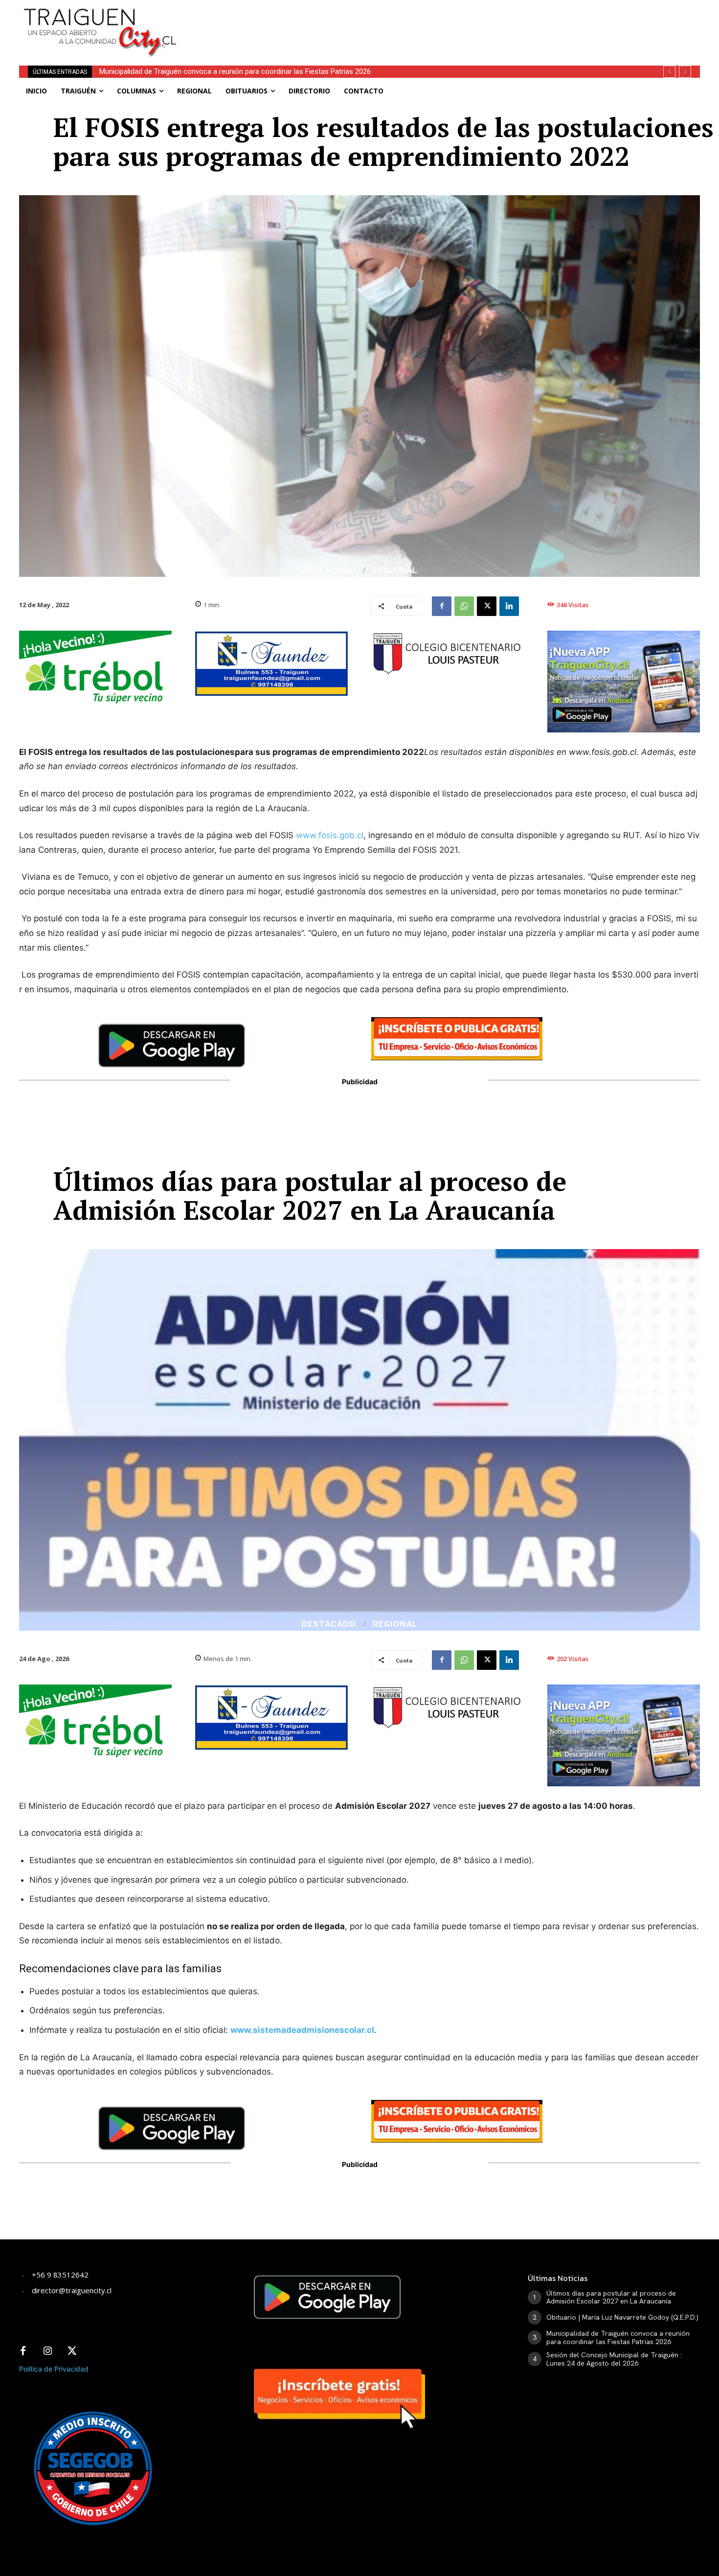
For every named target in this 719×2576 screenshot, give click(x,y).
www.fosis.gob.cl (330, 835)
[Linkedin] (509, 606)
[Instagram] (47, 2351)
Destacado (329, 570)
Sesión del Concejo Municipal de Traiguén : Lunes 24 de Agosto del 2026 (215, 71)
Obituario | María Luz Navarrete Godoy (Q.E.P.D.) (622, 2317)
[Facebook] (442, 606)
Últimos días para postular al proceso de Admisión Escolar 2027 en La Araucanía (611, 2297)
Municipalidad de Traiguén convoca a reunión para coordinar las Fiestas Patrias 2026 (618, 2337)
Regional (395, 570)
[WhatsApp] (464, 606)
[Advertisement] (432, 22)
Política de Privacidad (54, 2369)
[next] (685, 72)
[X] (487, 606)
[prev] (669, 72)
